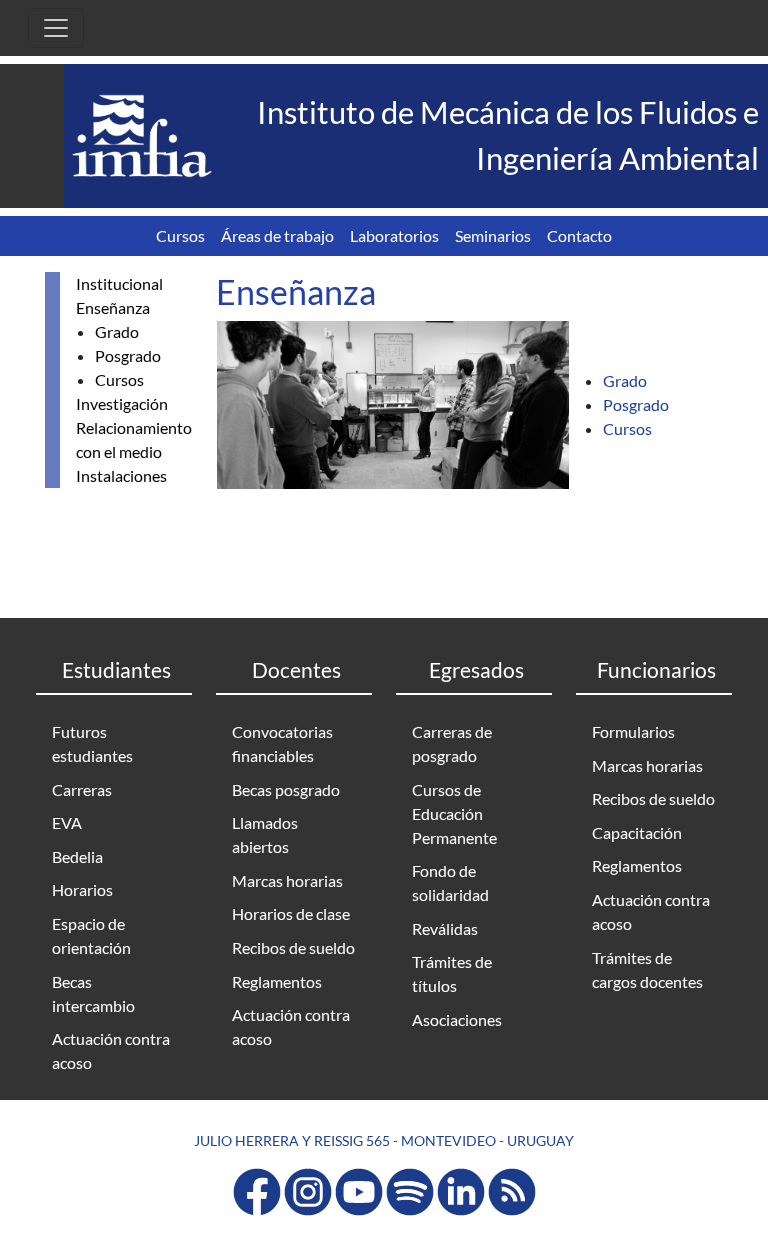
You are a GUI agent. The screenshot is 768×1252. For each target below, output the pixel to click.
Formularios (633, 731)
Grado (117, 331)
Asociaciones (457, 1019)
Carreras (82, 789)
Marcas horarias (287, 880)
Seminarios (493, 235)
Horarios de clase (291, 913)
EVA (67, 822)
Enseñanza (113, 307)
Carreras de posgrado (452, 743)
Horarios (82, 889)
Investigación (122, 403)
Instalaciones (121, 475)
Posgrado (128, 355)
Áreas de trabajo (277, 235)
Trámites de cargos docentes (647, 969)
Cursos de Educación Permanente (454, 813)
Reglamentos (277, 981)
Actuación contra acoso (111, 1050)
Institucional (119, 283)
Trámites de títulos (452, 973)
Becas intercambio (93, 993)
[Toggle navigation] (56, 28)
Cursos (180, 235)
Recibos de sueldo (293, 947)
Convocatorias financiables (282, 743)
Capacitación (637, 832)
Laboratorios (394, 235)
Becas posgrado (286, 789)
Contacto (579, 235)
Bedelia (77, 856)
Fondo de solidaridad (450, 882)
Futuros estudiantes (92, 743)
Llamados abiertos (265, 834)
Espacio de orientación (91, 935)
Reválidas (445, 928)
